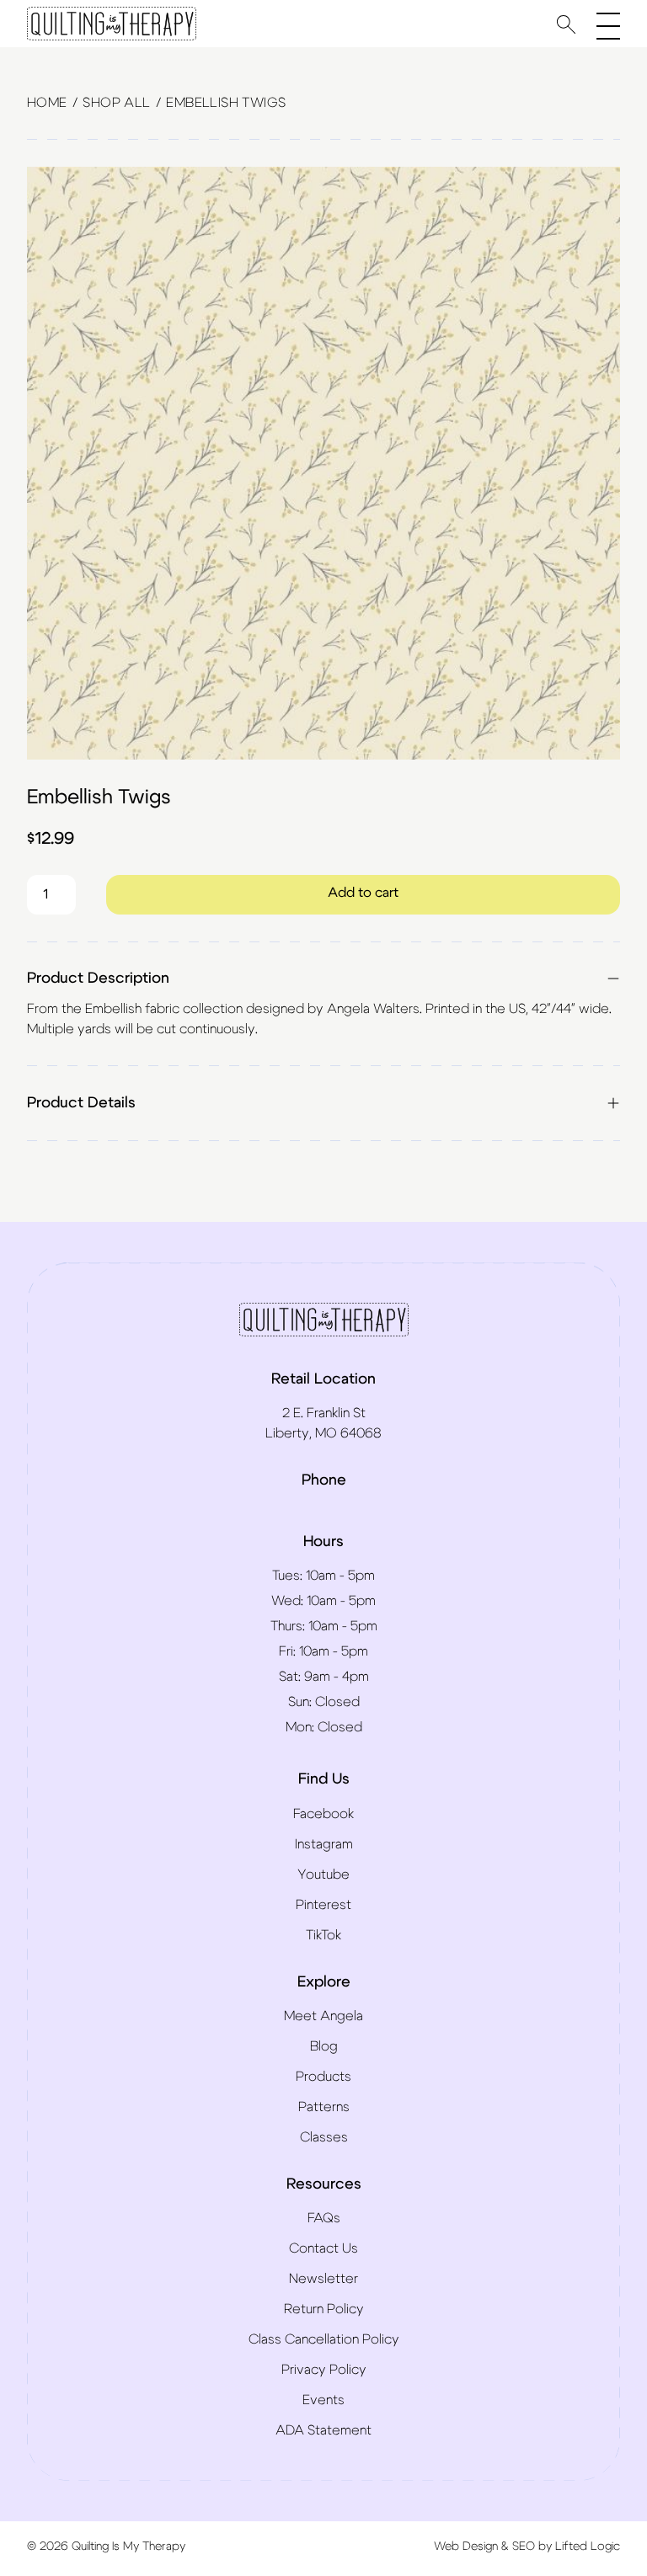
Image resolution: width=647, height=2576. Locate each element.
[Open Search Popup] (566, 24)
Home (47, 103)
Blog (324, 2046)
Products (323, 2077)
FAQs (324, 2218)
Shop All (116, 103)
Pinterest (323, 1905)
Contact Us (323, 2248)
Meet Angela (323, 2016)
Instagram (324, 1844)
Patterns (324, 2107)
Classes (324, 2137)
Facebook (323, 1814)
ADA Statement (323, 2430)
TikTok (323, 1935)
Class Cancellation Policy (324, 2339)
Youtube (323, 1875)
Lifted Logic (588, 2547)
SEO (524, 2547)
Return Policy (324, 2309)
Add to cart (363, 893)
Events (323, 2400)
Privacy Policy (324, 2370)
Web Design (466, 2547)
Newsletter (323, 2279)
